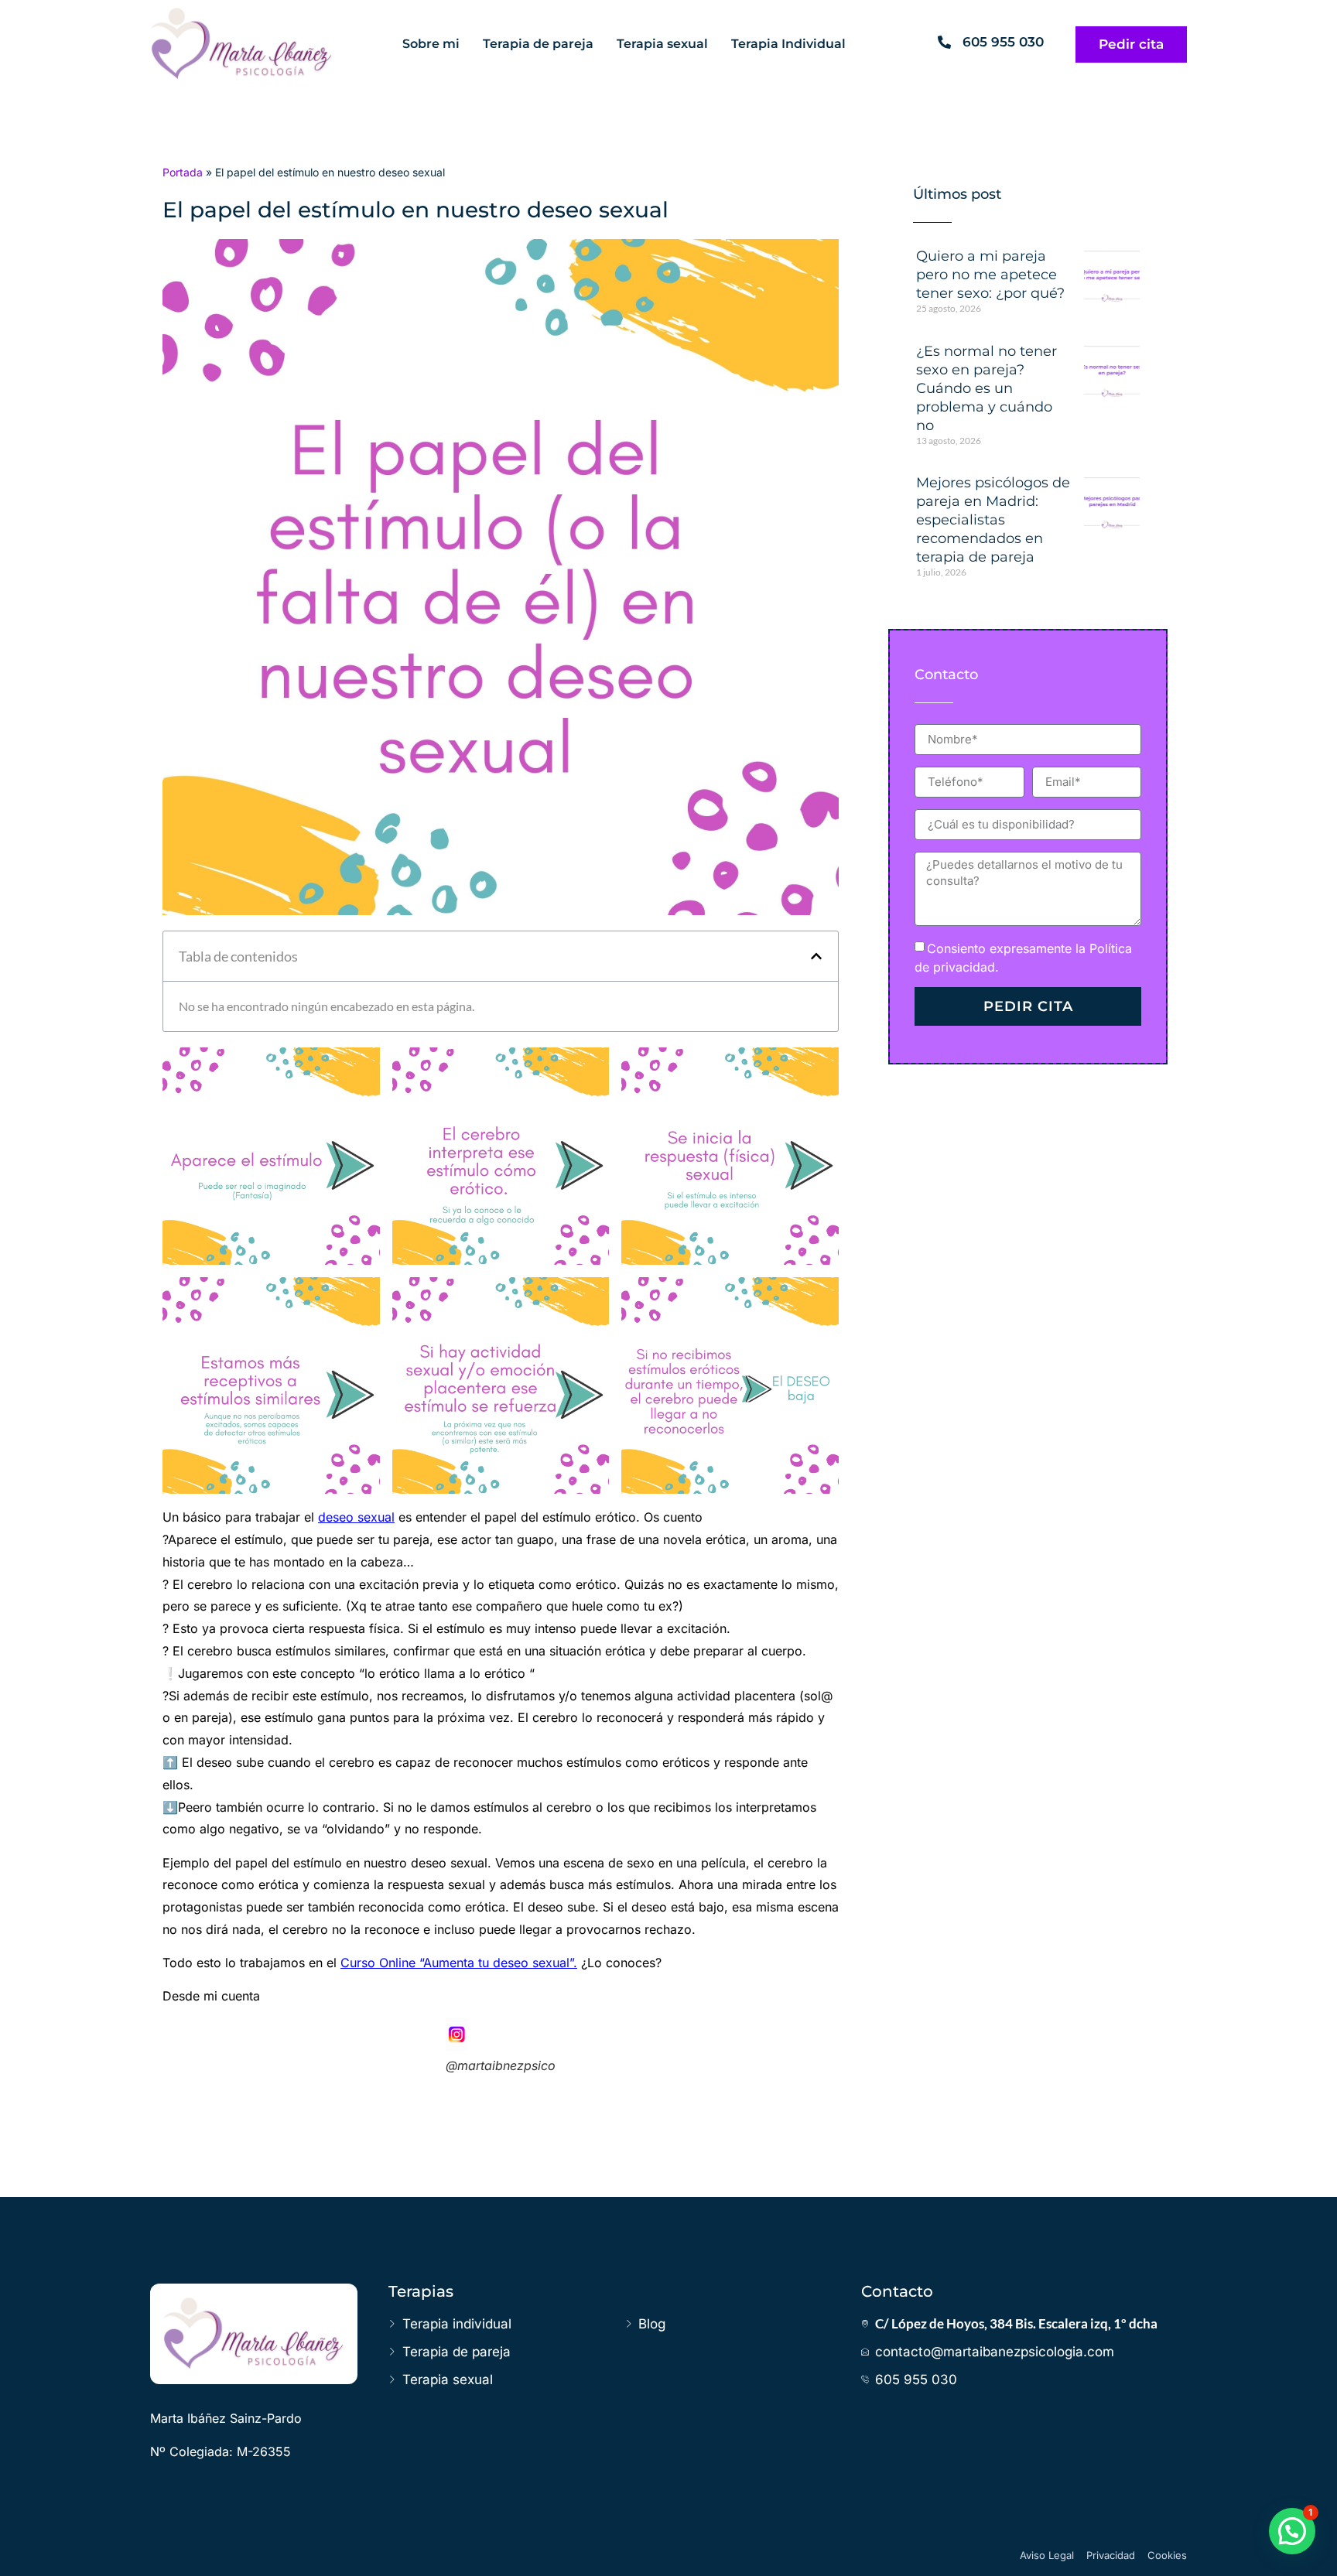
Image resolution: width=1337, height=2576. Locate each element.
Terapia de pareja (538, 44)
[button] (816, 956)
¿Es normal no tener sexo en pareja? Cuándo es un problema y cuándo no (987, 388)
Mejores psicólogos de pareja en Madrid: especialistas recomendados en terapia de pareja (993, 520)
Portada (183, 172)
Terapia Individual (788, 44)
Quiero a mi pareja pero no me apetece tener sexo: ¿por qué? (990, 275)
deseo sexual (356, 1517)
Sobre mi (431, 44)
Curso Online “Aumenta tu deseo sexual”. (459, 1963)
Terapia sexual (662, 44)
